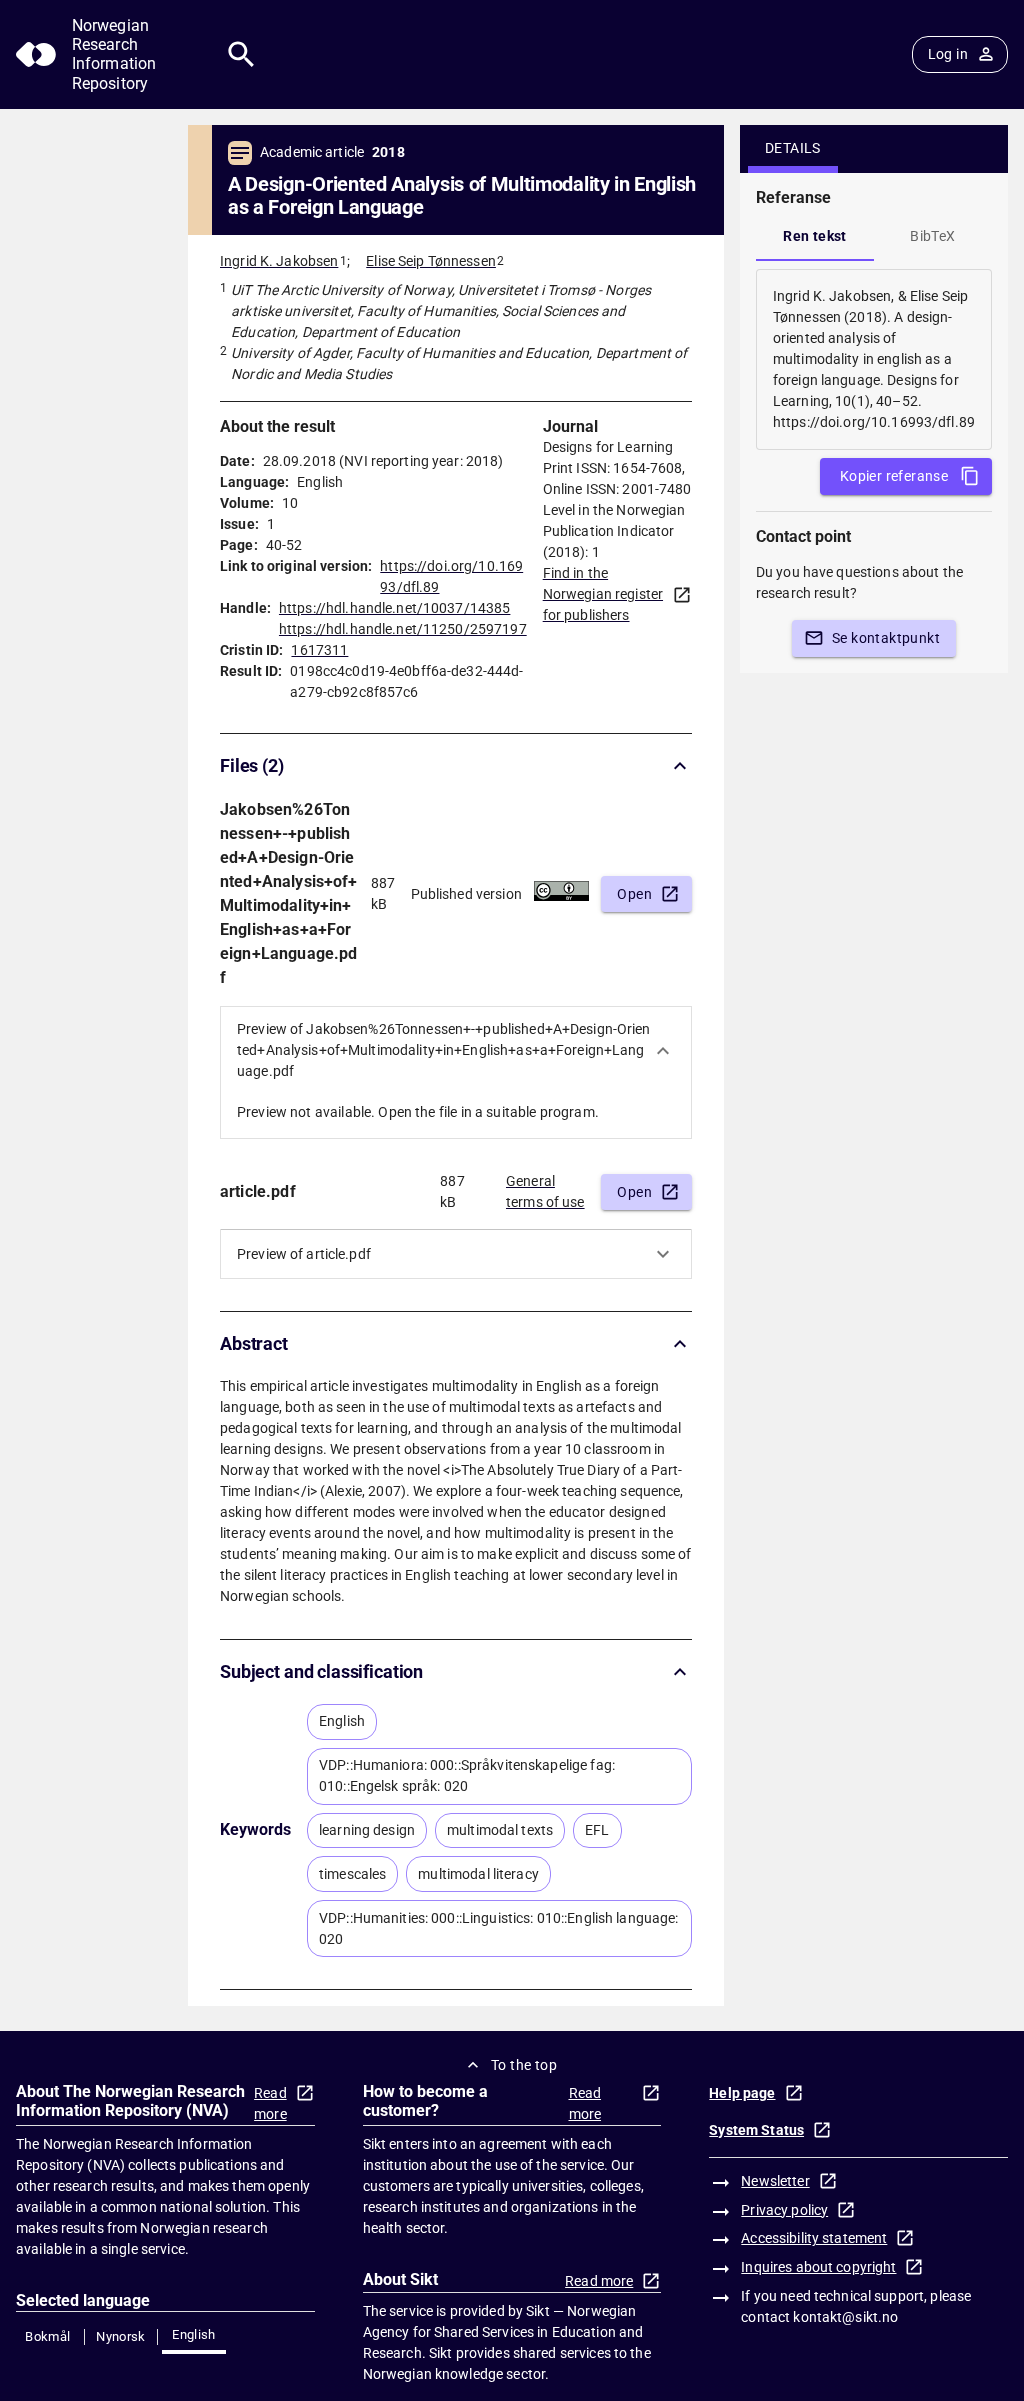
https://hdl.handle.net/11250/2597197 (403, 629)
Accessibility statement (814, 2238)
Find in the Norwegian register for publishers (603, 594)
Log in (948, 54)
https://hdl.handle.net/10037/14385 (394, 608)
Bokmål (47, 2336)
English (194, 2334)
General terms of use (545, 1191)
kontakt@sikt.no (845, 2317)
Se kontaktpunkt (886, 638)
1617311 (319, 650)
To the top (524, 2065)
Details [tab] (793, 148)
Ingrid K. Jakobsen (279, 261)
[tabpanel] (874, 359)
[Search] (241, 54)
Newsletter (775, 2181)
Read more (270, 2103)
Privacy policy (784, 2210)
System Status (756, 2130)
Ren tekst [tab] (815, 236)
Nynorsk (121, 2336)
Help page (742, 2093)
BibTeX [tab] (932, 236)
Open (634, 894)
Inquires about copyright (818, 2267)
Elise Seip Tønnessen (431, 261)
